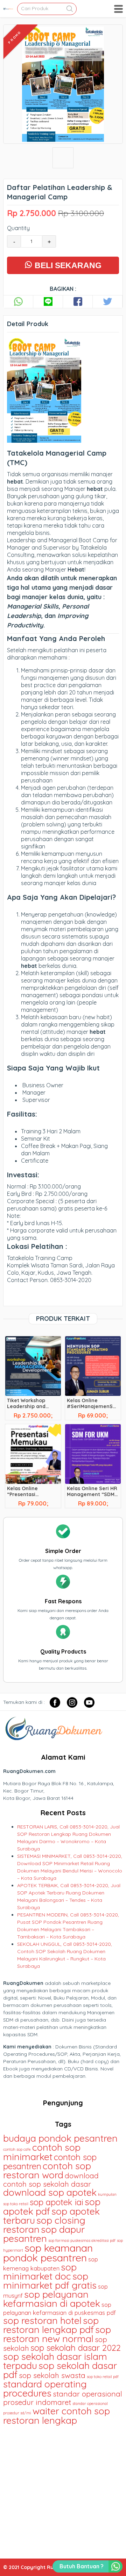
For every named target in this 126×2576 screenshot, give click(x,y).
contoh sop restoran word (47, 2170)
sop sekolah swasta (52, 2375)
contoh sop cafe (17, 2149)
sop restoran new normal (57, 2334)
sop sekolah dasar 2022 (76, 2348)
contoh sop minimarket (42, 2152)
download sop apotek (50, 2192)
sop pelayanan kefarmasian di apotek (52, 2299)
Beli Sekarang (67, 265)
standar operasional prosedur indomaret (63, 2398)
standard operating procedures (45, 2389)
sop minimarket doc (40, 2272)
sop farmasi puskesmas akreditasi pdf (82, 2240)
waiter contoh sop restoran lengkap (57, 2416)
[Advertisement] (63, 2489)
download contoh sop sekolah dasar (51, 2180)
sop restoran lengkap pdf (51, 2325)
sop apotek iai (57, 2202)
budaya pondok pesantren (60, 2138)
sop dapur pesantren (44, 2234)
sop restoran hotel (42, 2320)
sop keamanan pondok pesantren (48, 2253)
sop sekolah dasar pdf (60, 2370)
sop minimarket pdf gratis (50, 2281)
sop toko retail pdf (103, 2377)
